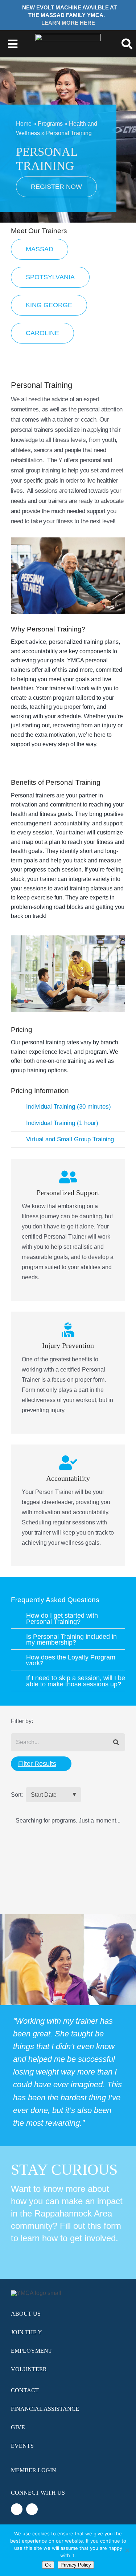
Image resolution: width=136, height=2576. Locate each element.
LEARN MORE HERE (68, 23)
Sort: (17, 1795)
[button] (68, 1107)
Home (24, 124)
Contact (25, 2390)
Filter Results (37, 1764)
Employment (31, 2351)
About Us (26, 2314)
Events (22, 2446)
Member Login (34, 2470)
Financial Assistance (45, 2409)
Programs (50, 124)
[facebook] (17, 2509)
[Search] (116, 1742)
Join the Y (26, 2332)
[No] (127, 2550)
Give (18, 2427)
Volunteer (29, 2369)
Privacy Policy (76, 2565)
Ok (48, 2565)
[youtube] (32, 2509)
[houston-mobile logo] (68, 36)
